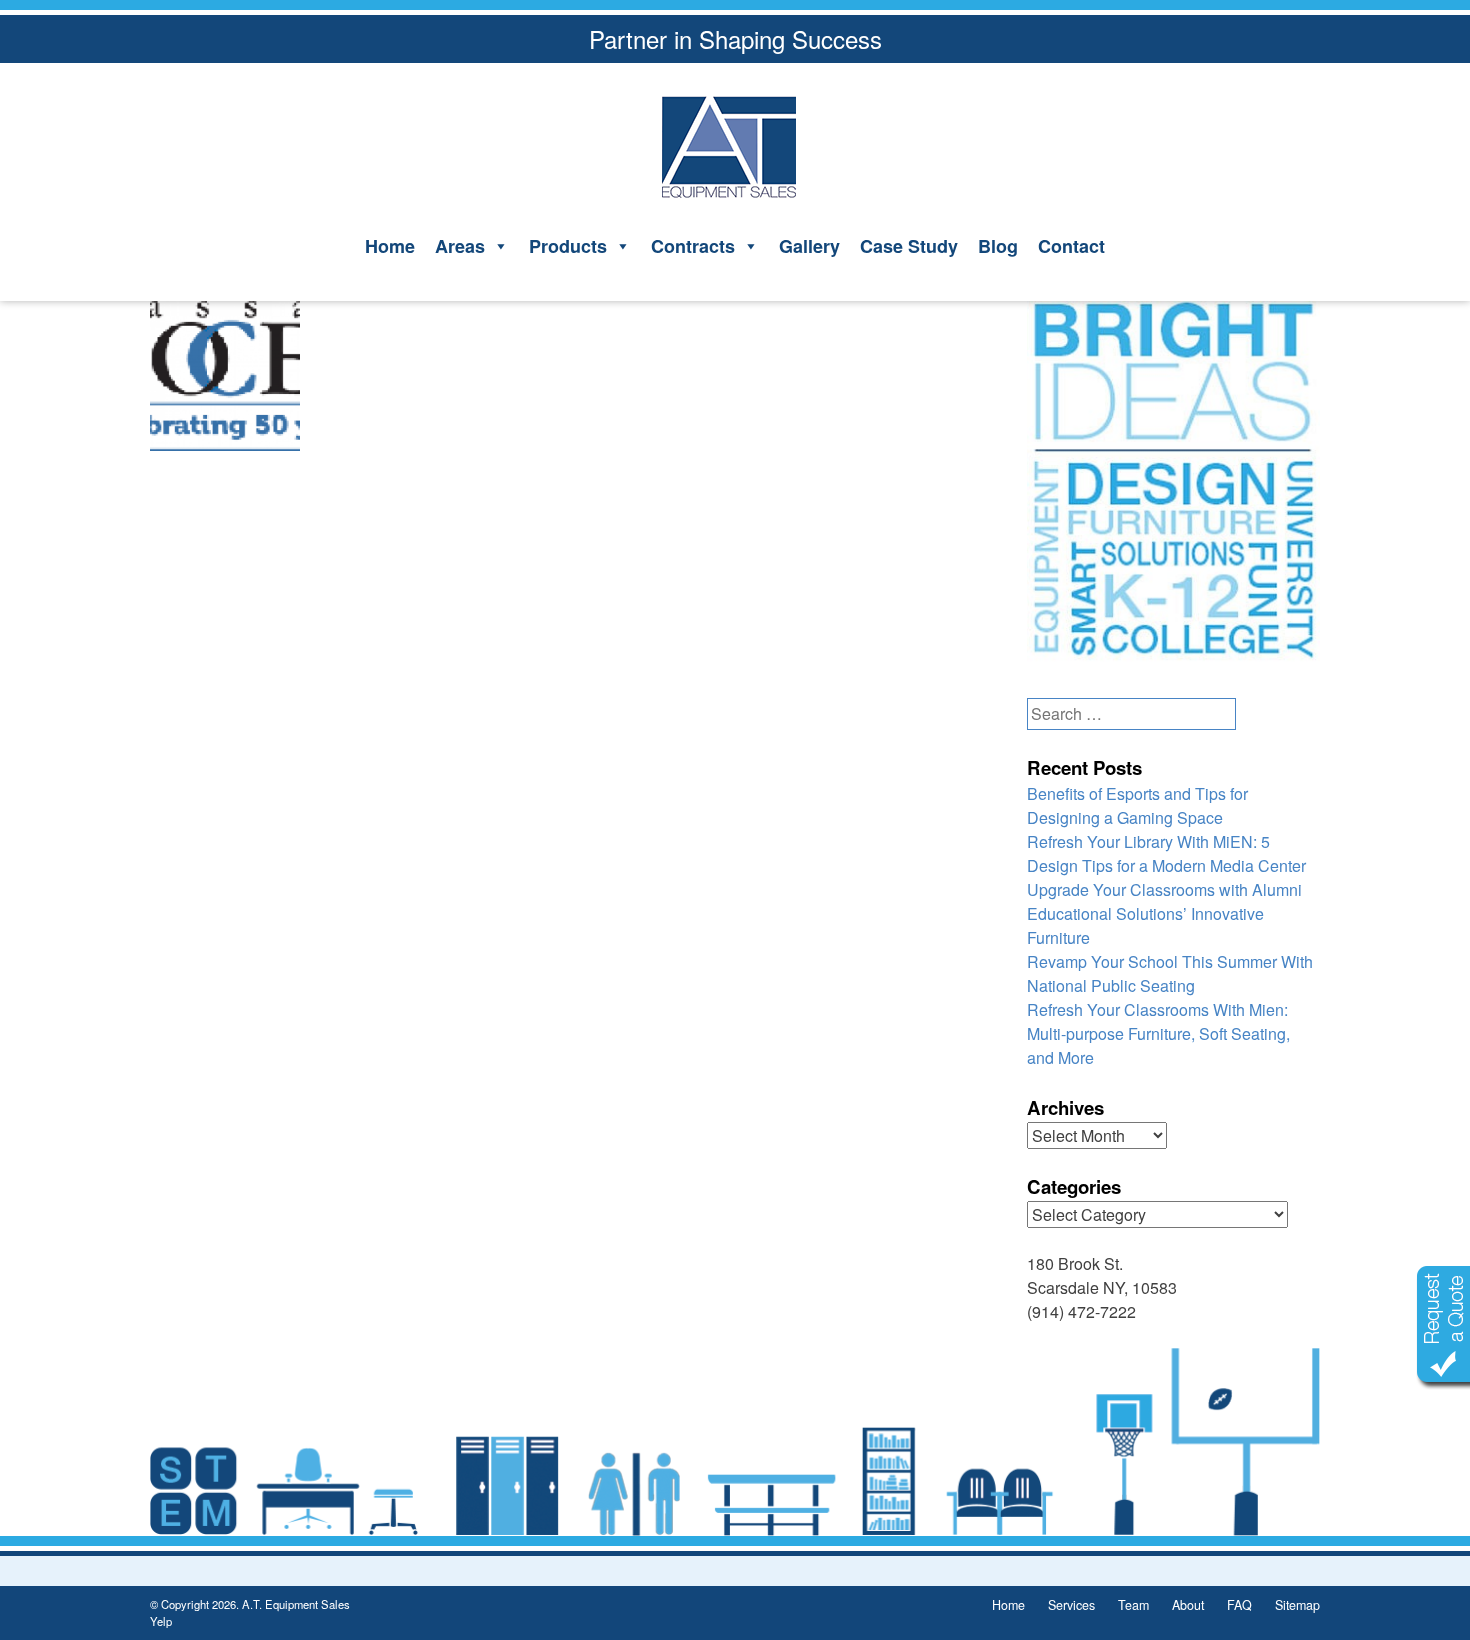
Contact (1071, 246)
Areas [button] (460, 246)
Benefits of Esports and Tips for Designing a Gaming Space (1137, 805)
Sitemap (1297, 1605)
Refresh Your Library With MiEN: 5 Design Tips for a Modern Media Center (1166, 853)
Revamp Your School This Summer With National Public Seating (1170, 973)
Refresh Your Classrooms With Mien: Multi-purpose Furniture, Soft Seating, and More (1158, 1033)
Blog (998, 246)
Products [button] (568, 246)
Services (1071, 1605)
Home (390, 246)
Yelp (161, 1621)
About (1188, 1605)
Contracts (693, 246)
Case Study (909, 246)
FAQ (1239, 1605)
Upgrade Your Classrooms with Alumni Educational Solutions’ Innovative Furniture (1164, 913)
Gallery (809, 246)
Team (1133, 1605)
